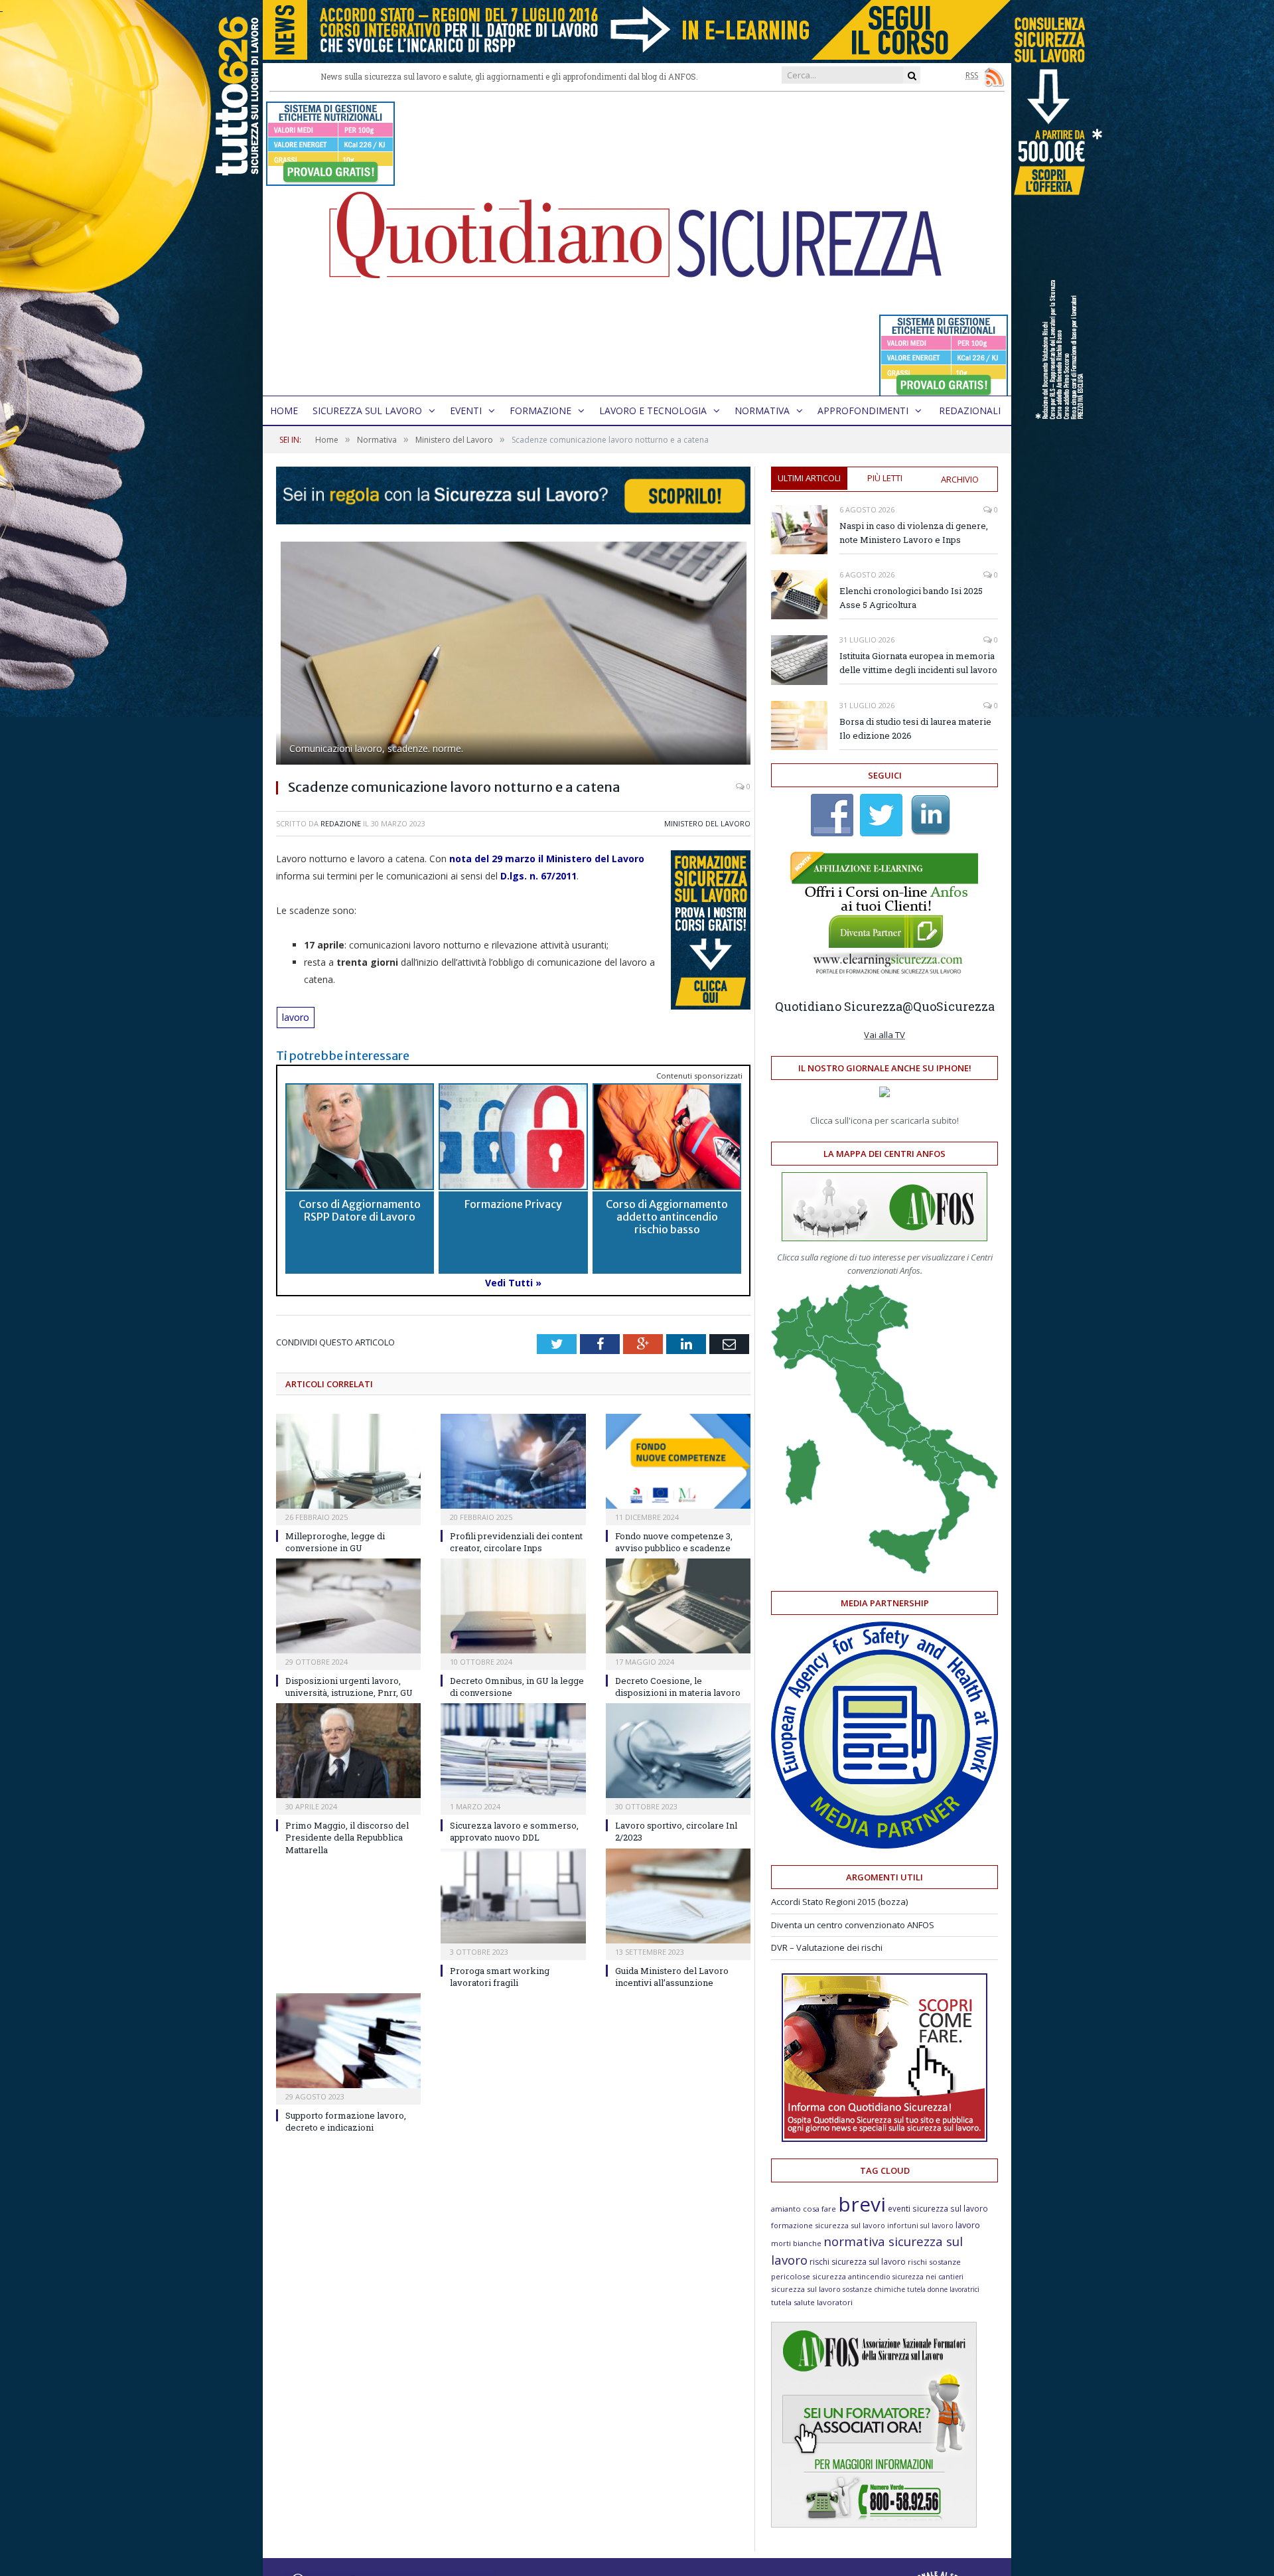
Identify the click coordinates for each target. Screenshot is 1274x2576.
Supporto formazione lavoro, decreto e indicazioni (346, 2121)
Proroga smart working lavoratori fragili (500, 1977)
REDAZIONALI (970, 411)
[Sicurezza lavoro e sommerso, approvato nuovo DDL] (513, 1751)
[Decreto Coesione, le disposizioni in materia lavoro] (678, 1606)
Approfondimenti (863, 411)
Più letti (885, 478)
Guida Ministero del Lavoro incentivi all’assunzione (672, 1977)
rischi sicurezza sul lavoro (858, 2262)
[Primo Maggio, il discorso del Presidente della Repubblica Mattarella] (348, 1751)
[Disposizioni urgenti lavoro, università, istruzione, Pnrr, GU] (348, 1606)
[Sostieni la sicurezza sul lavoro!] (885, 2139)
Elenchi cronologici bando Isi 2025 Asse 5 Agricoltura (911, 598)
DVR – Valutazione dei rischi (827, 1947)
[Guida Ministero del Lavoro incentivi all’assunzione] (678, 1896)
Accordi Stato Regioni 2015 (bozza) (839, 1902)
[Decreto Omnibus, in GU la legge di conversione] (513, 1606)
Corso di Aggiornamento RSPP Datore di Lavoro (360, 1210)
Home (284, 411)
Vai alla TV (885, 1035)
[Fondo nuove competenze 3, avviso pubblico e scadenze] (678, 1461)
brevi (862, 2204)
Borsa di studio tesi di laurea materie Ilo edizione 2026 (915, 728)
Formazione (540, 411)
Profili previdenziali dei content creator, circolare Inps (516, 1542)
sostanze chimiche (874, 2289)
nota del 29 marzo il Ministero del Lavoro (547, 859)
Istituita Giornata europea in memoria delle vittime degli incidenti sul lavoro (918, 663)
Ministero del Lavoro (707, 823)
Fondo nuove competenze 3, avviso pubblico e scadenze (674, 1542)
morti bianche (796, 2243)
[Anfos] (874, 2524)
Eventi (466, 411)
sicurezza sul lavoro (806, 2289)
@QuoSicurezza (949, 1006)
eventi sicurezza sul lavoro (938, 2208)
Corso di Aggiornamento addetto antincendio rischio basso (667, 1217)
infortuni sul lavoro (920, 2226)
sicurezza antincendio (851, 2276)
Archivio (960, 479)
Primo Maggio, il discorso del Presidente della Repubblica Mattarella (347, 1837)
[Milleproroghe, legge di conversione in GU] (348, 1461)
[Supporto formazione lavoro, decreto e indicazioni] (348, 2041)
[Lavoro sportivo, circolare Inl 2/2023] (678, 1751)
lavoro (296, 1017)
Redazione (341, 823)
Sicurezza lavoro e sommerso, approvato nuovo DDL (514, 1831)
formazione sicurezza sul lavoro (828, 2225)
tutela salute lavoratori (812, 2302)
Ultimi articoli (809, 478)
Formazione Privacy (513, 1204)
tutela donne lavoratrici (943, 2289)
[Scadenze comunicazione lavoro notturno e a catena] (513, 655)
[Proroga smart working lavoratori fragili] (513, 1896)
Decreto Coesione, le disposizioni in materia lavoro (678, 1687)
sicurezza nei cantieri (928, 2277)
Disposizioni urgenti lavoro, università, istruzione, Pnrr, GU (349, 1687)
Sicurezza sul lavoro (367, 411)
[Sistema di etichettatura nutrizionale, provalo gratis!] (330, 180)
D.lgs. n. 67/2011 (538, 876)
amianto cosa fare (804, 2209)
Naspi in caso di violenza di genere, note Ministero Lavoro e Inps (914, 533)
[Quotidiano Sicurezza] (637, 244)
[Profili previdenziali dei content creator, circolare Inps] (513, 1461)
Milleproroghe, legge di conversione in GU (335, 1542)
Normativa (762, 411)
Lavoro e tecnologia (653, 411)
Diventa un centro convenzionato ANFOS (853, 1925)
